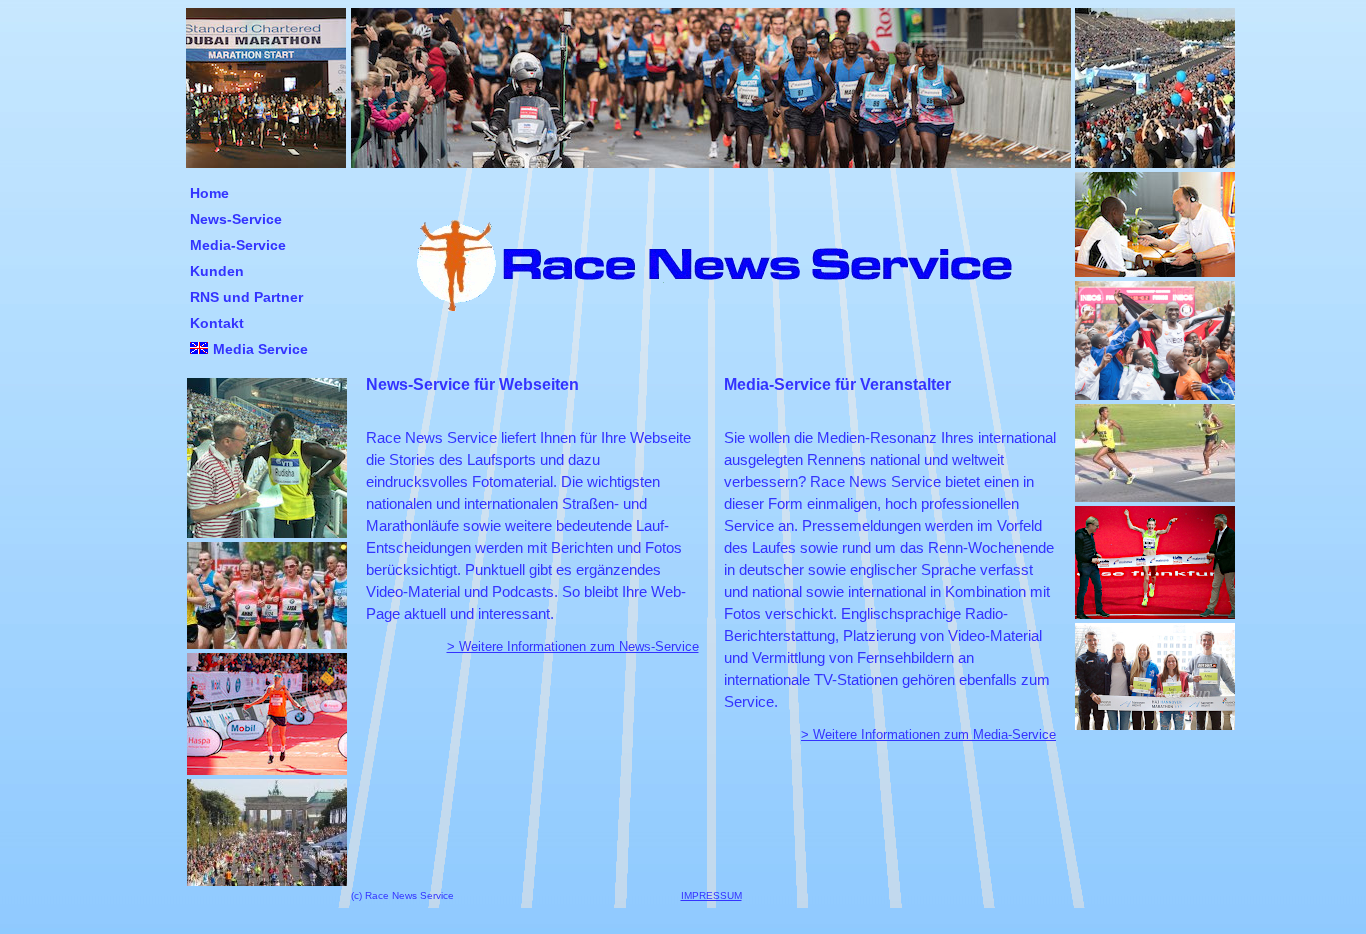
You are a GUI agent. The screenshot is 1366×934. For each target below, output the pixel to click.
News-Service (236, 219)
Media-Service (238, 245)
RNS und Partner (246, 297)
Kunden (217, 271)
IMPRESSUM (711, 895)
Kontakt (217, 323)
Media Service (260, 349)
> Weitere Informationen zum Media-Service (928, 734)
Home (209, 193)
